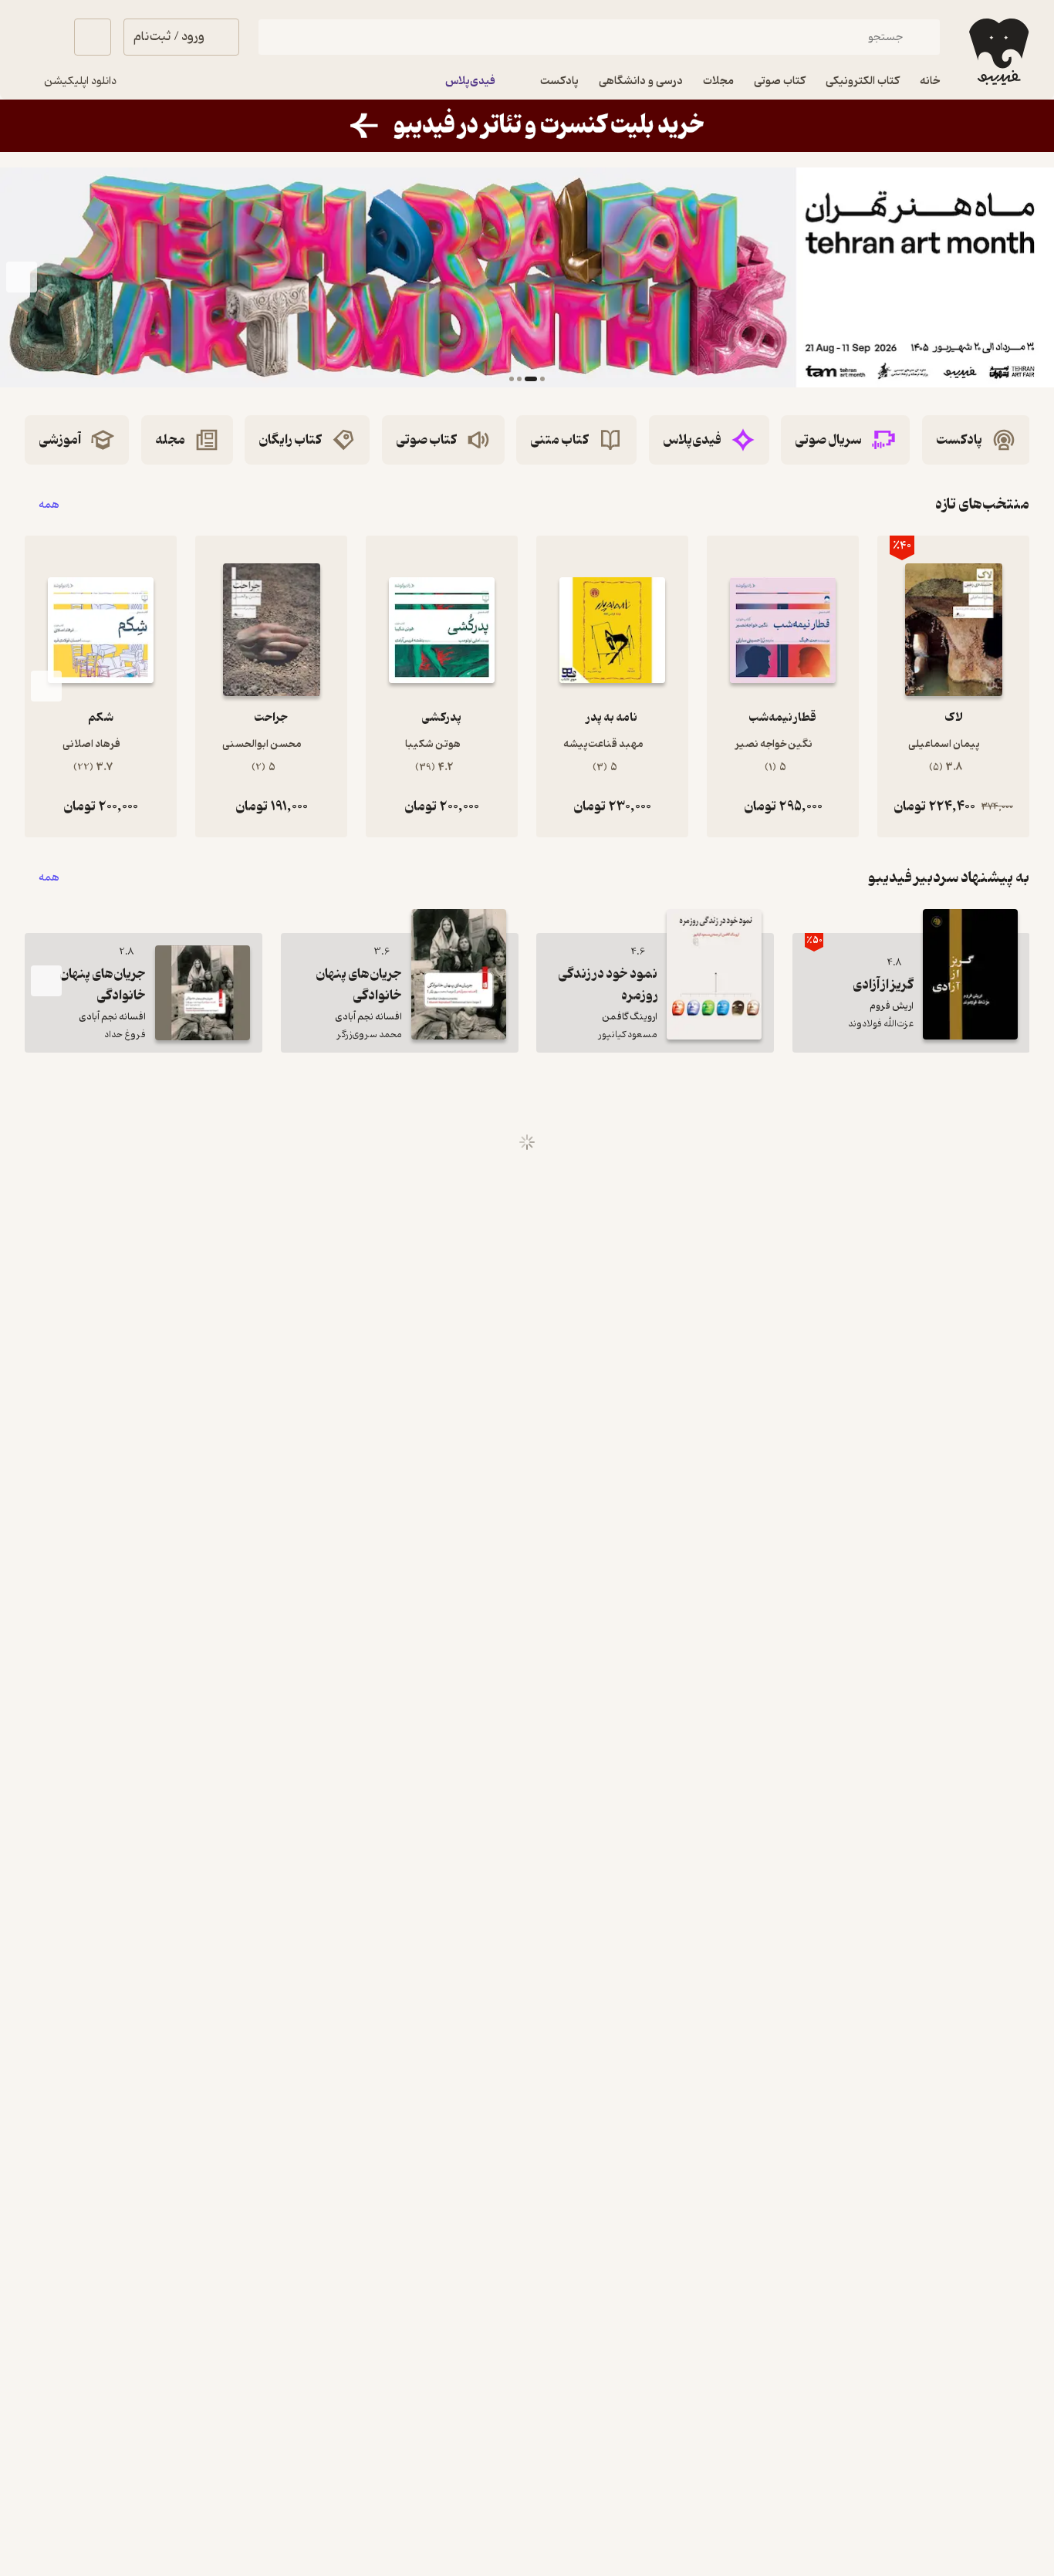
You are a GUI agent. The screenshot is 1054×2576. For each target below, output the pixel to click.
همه (49, 504)
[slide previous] (1032, 278)
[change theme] (43, 37)
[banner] (527, 126)
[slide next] (22, 278)
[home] (997, 52)
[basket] (93, 37)
